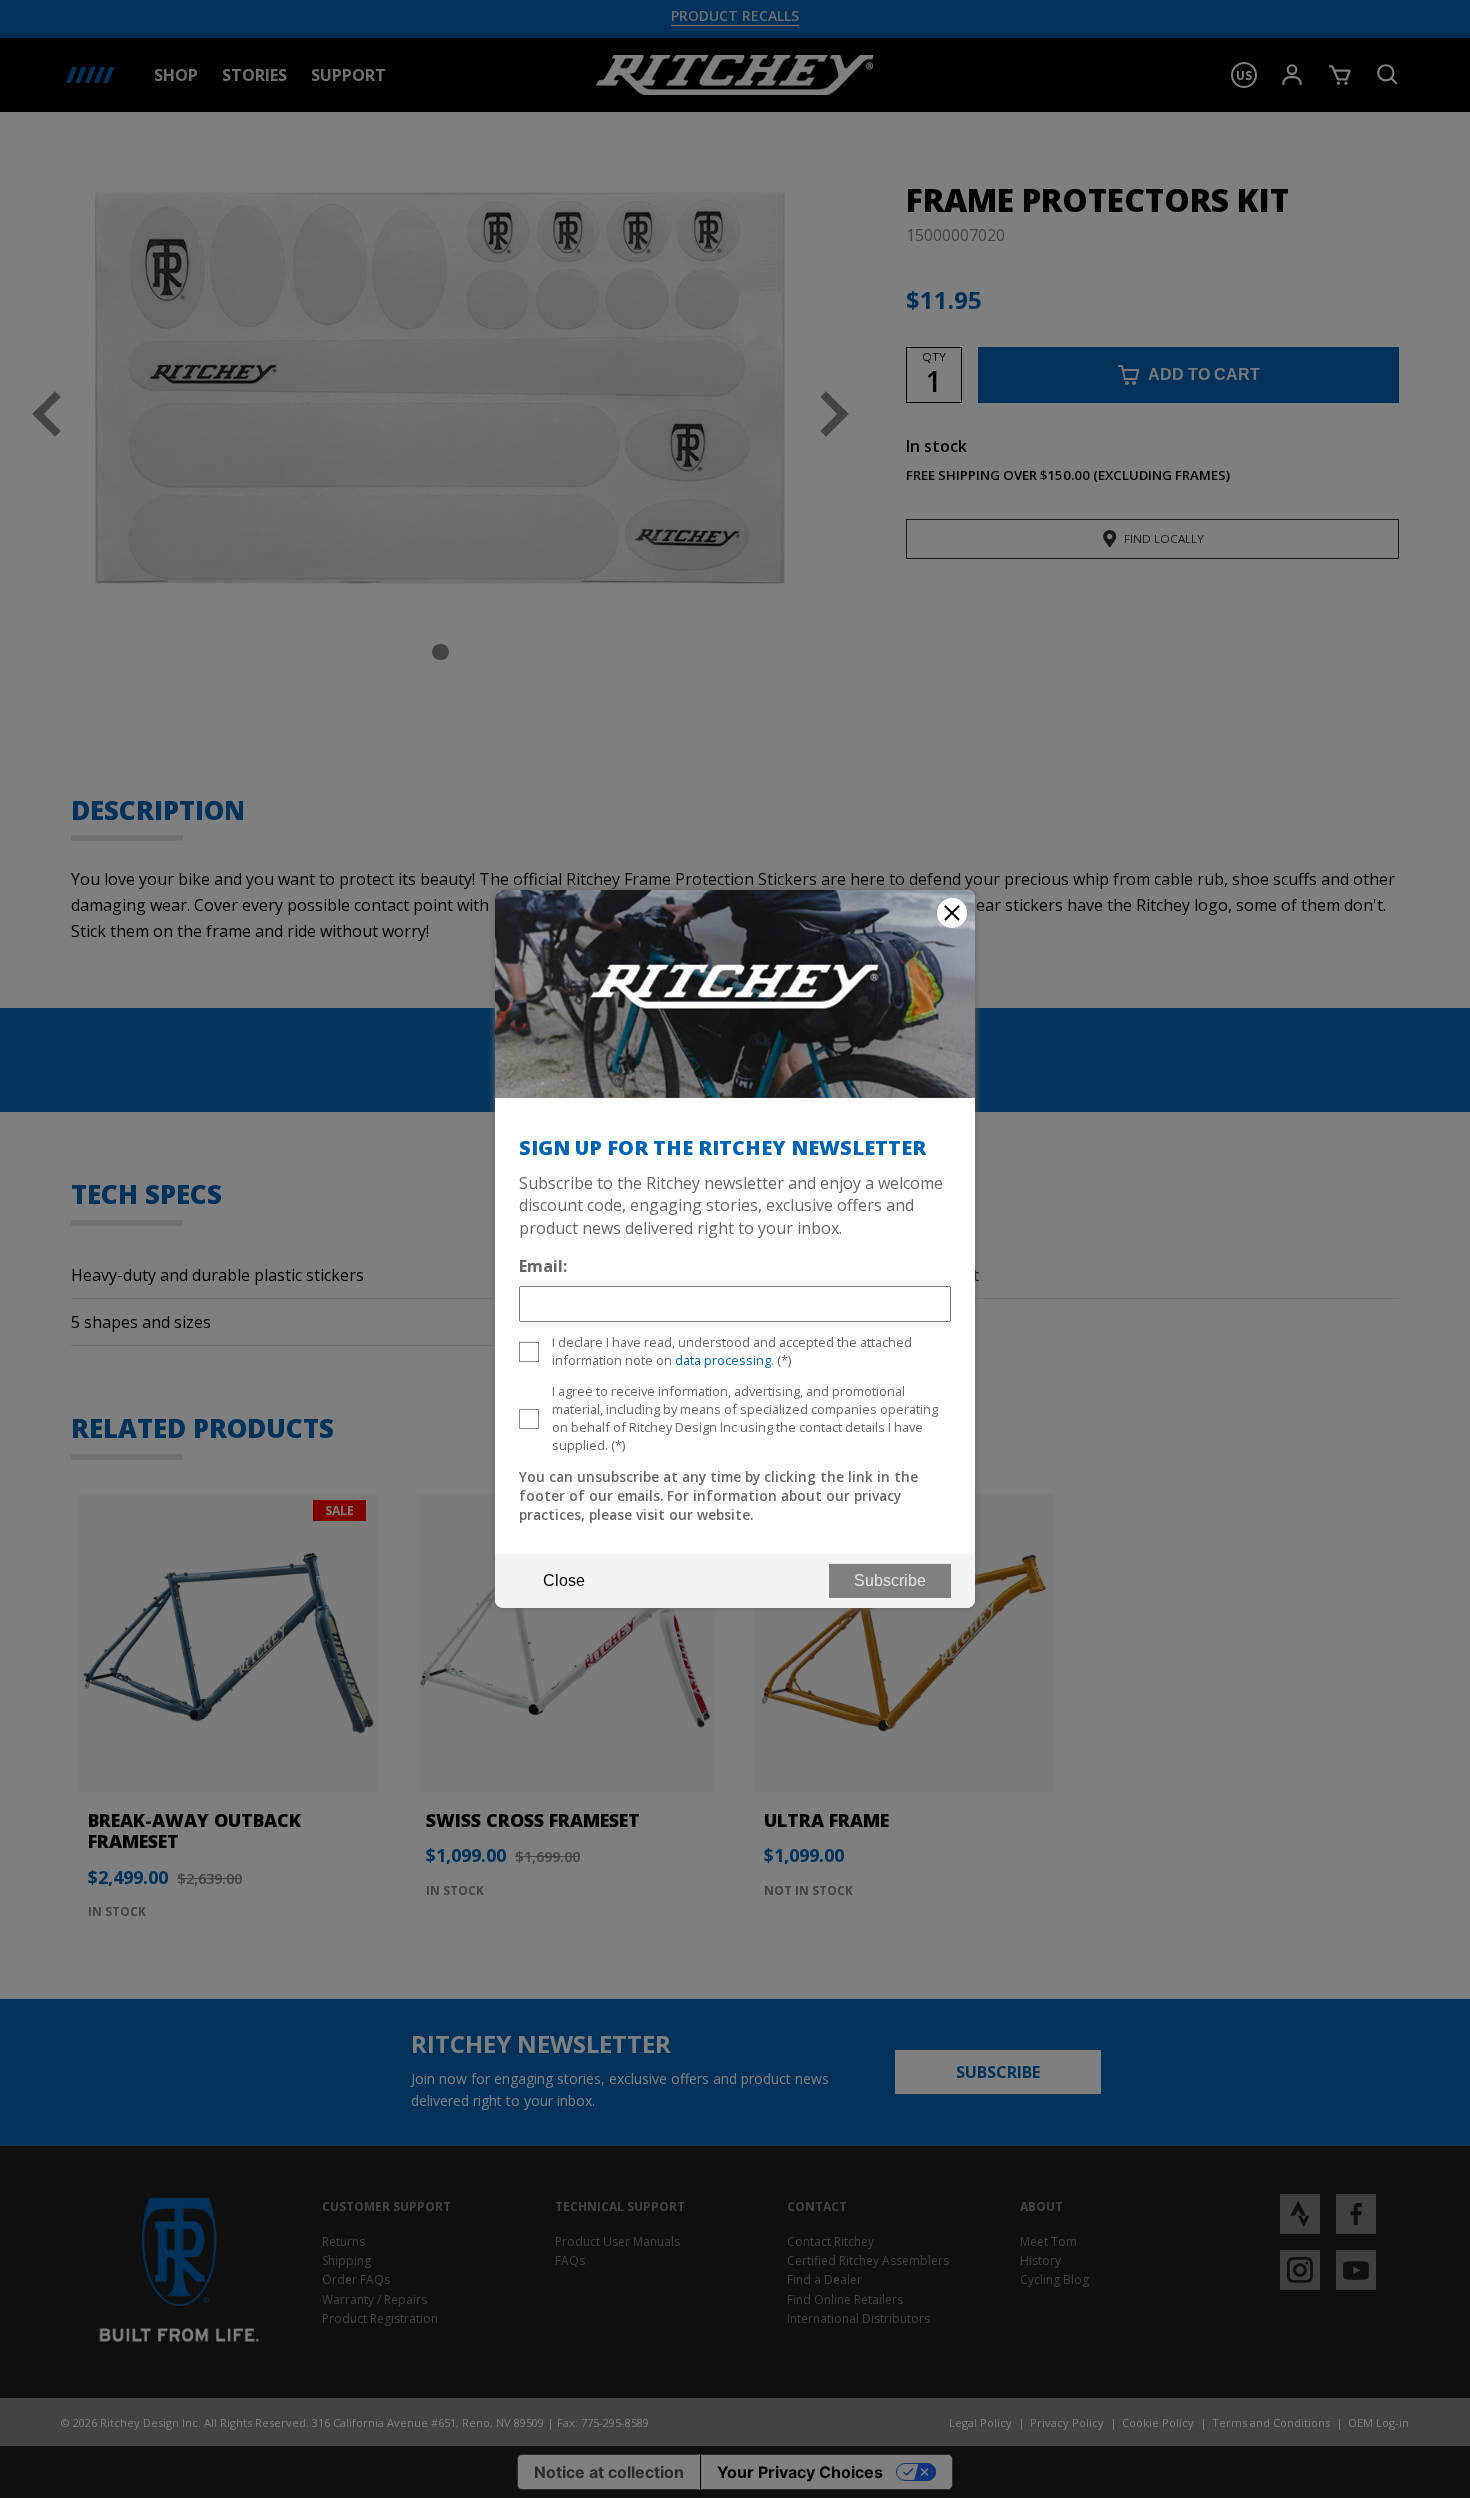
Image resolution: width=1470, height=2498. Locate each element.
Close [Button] (564, 1580)
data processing (723, 1360)
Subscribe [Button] (890, 1580)
